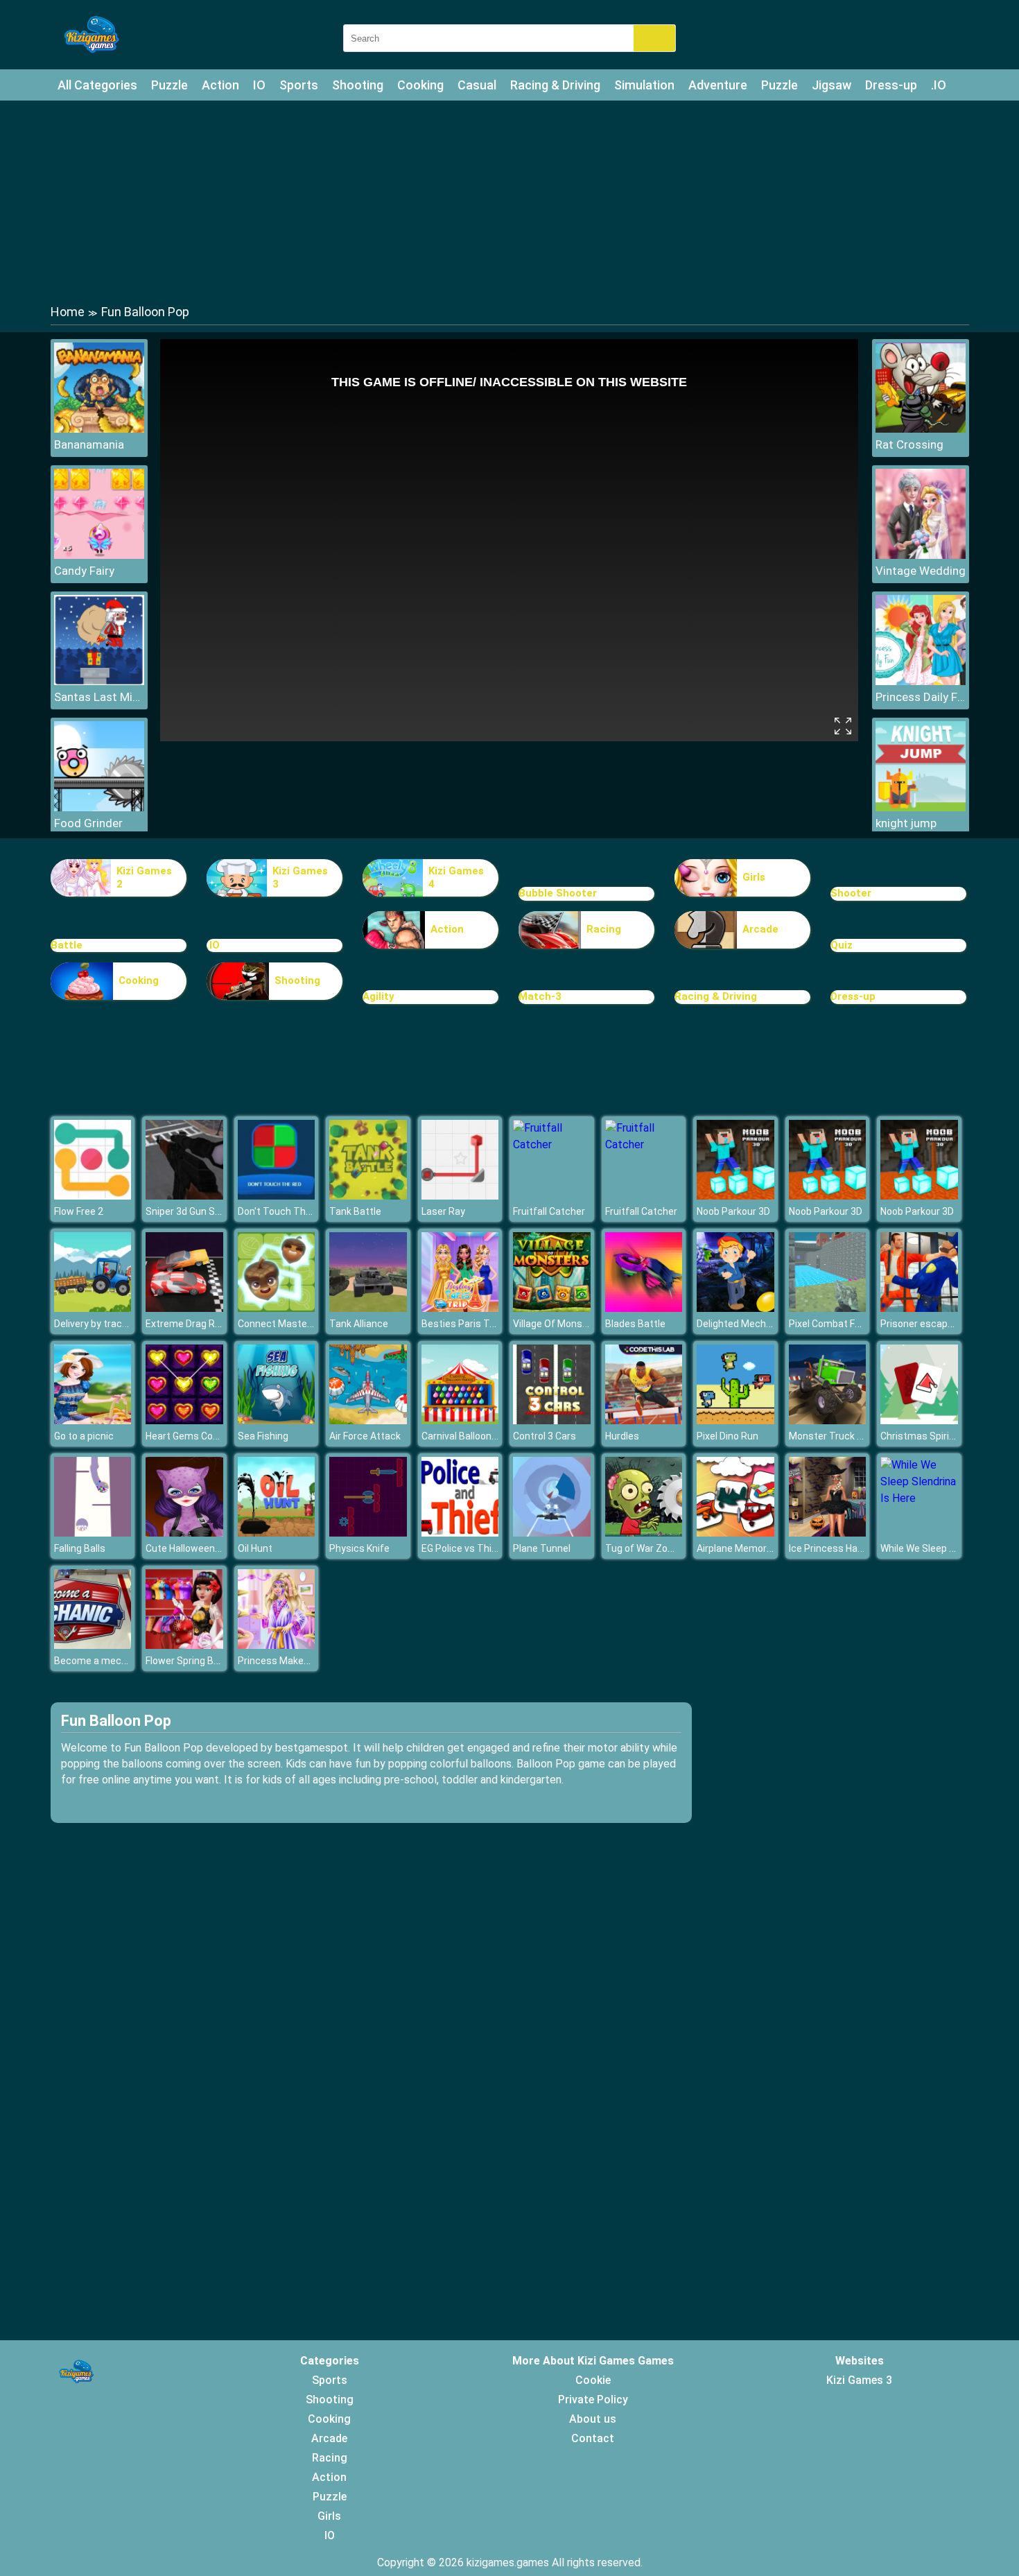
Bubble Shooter (558, 893)
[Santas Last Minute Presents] (99, 681)
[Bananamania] (99, 429)
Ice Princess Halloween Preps (854, 1548)
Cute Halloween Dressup (200, 1548)
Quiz (842, 945)
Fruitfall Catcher (549, 1211)
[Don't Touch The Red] (277, 1196)
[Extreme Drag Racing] (184, 1308)
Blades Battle (635, 1324)
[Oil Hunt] (277, 1533)
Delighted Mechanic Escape (758, 1324)
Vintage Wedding (921, 571)
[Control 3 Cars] (552, 1420)
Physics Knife (359, 1548)
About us (593, 2419)
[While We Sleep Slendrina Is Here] (919, 1498)
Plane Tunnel (542, 1548)
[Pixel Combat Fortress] (828, 1308)
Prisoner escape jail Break (938, 1324)
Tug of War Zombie (647, 1548)
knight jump (906, 823)
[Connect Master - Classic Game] (277, 1308)
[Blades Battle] (644, 1308)
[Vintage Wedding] (921, 555)
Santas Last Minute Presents (99, 697)
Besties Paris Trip (461, 1324)
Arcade (760, 929)
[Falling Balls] (93, 1533)
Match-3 (540, 996)
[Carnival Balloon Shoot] (460, 1420)
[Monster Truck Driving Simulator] (828, 1420)
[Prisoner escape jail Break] (919, 1308)
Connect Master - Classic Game (308, 1324)
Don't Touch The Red (284, 1211)
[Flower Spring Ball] (184, 1645)
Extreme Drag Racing (192, 1324)
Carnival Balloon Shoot (471, 1436)
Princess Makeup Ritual (290, 1661)
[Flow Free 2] (93, 1196)
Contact (593, 2438)
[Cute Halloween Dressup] (184, 1533)
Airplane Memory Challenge (757, 1548)
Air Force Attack (365, 1436)
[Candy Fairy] (99, 555)
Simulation (644, 85)
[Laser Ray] (460, 1196)
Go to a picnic (84, 1436)
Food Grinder (88, 823)
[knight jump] (921, 807)
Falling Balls (80, 1548)
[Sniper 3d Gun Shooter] (184, 1196)
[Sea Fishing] (277, 1420)
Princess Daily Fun (921, 697)
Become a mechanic (100, 1661)
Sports (299, 85)
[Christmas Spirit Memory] (919, 1420)
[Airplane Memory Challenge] (735, 1533)
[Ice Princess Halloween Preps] (828, 1533)
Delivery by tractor (95, 1324)
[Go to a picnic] (93, 1420)
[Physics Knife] (368, 1533)
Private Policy (593, 2400)
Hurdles (622, 1436)
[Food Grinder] (99, 807)
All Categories (97, 85)
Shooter (851, 893)
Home (68, 312)
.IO (939, 85)
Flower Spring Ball (184, 1661)
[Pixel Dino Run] (735, 1420)
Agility (378, 996)
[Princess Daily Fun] (921, 681)
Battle (67, 945)
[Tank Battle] (368, 1196)
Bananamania (89, 444)
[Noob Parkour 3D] (735, 1196)
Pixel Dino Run (728, 1436)
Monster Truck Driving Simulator (861, 1436)
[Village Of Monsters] (552, 1308)
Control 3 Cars (545, 1436)
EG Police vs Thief (461, 1548)
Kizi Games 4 (456, 878)
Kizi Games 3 (300, 878)
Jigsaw (831, 85)
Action (220, 85)
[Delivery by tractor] (93, 1308)
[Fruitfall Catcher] (552, 1144)
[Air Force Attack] (368, 1420)
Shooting (358, 85)
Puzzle (169, 85)
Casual (477, 85)
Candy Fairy (84, 571)
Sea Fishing (263, 1436)
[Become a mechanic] (93, 1645)
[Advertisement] (509, 201)
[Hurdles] (644, 1420)
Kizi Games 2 (144, 878)
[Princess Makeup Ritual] (277, 1645)
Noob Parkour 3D (733, 1211)
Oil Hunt (255, 1548)
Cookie (593, 2380)
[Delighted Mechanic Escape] (735, 1308)
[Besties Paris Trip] (460, 1308)
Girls (754, 877)
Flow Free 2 (79, 1211)
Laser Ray (443, 1211)
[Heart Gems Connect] (184, 1420)
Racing (604, 929)
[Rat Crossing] (921, 429)
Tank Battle (355, 1211)
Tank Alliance (359, 1324)
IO (259, 85)
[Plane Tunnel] (552, 1533)
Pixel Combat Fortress (838, 1324)
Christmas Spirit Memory (936, 1436)
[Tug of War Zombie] (644, 1533)
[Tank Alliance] (368, 1308)
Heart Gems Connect (192, 1436)
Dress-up (891, 85)
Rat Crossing (909, 444)
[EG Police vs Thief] (460, 1533)
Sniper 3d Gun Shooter (195, 1211)
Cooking (420, 85)
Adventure (718, 85)
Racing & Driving (555, 85)
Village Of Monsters (557, 1324)
